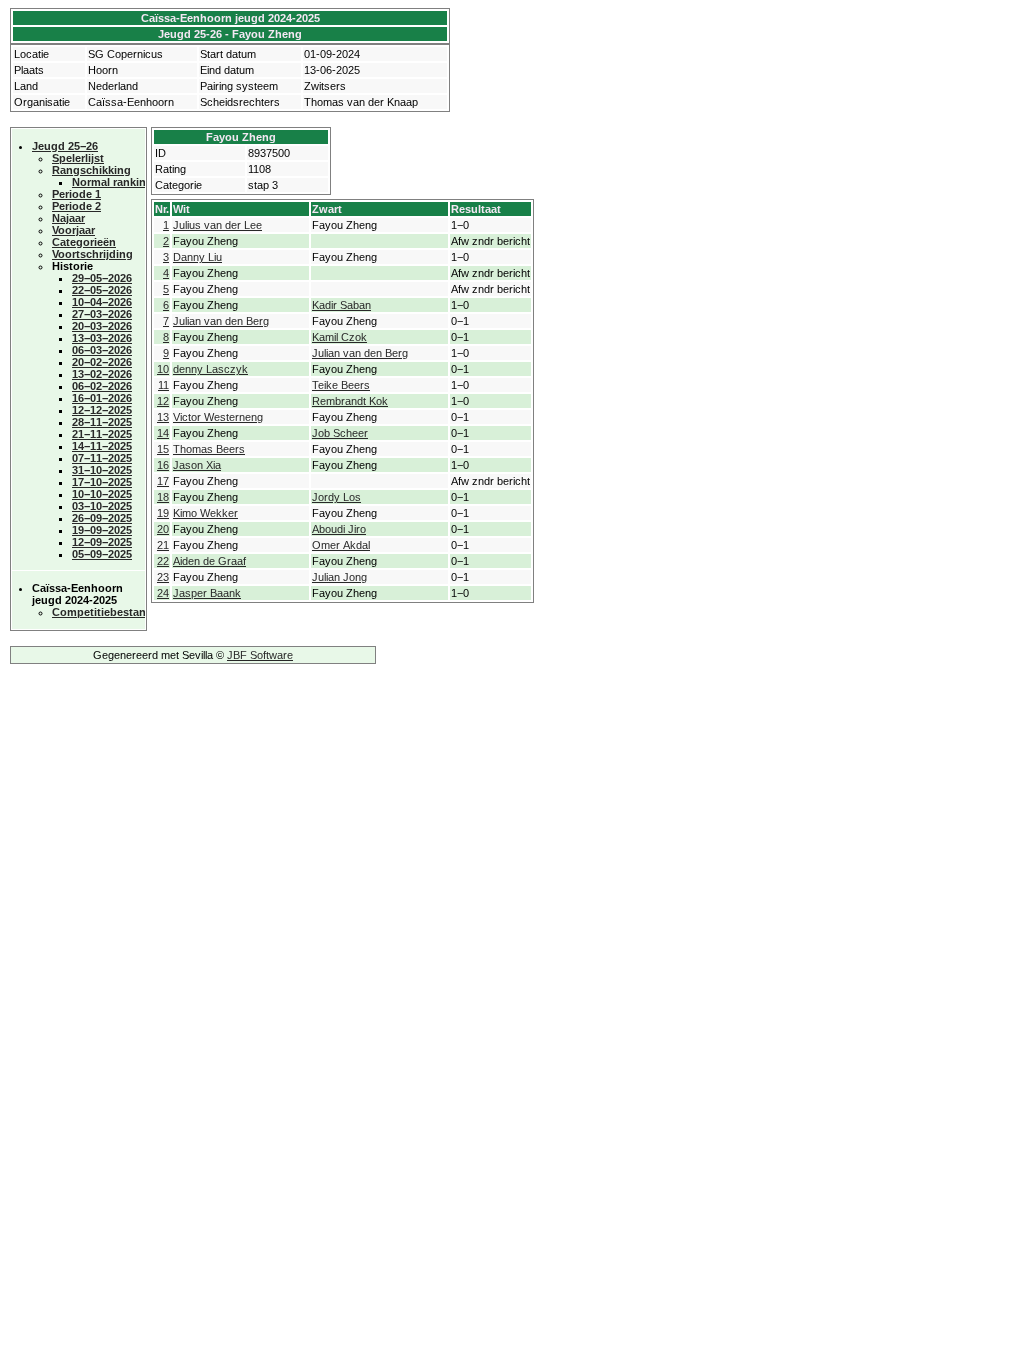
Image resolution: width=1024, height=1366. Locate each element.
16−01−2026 (102, 398)
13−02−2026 (102, 374)
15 (163, 449)
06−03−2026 (102, 350)
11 (163, 385)
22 (163, 561)
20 (163, 529)
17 (163, 481)
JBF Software (260, 655)
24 (163, 593)
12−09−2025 (102, 542)
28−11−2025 (102, 422)
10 (163, 369)
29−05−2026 (102, 278)
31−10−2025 (102, 470)
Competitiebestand (102, 612)
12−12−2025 (102, 410)
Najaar (68, 218)
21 (163, 545)
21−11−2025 (102, 434)
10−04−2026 (102, 302)
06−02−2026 (102, 386)
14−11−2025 (102, 446)
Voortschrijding (92, 254)
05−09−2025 (102, 554)
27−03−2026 (102, 314)
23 (163, 577)
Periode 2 (76, 206)
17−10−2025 (102, 482)
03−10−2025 (102, 506)
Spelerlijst (78, 158)
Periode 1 (76, 194)
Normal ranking (112, 182)
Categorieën (84, 242)
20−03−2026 (102, 326)
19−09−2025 (102, 530)
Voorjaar (73, 230)
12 (163, 401)
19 (163, 513)
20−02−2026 (102, 362)
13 (163, 417)
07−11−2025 (102, 458)
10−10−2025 (102, 494)
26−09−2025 (102, 518)
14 (163, 433)
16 (163, 465)
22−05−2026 (102, 290)
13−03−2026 (102, 338)
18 (163, 497)
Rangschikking (91, 170)
